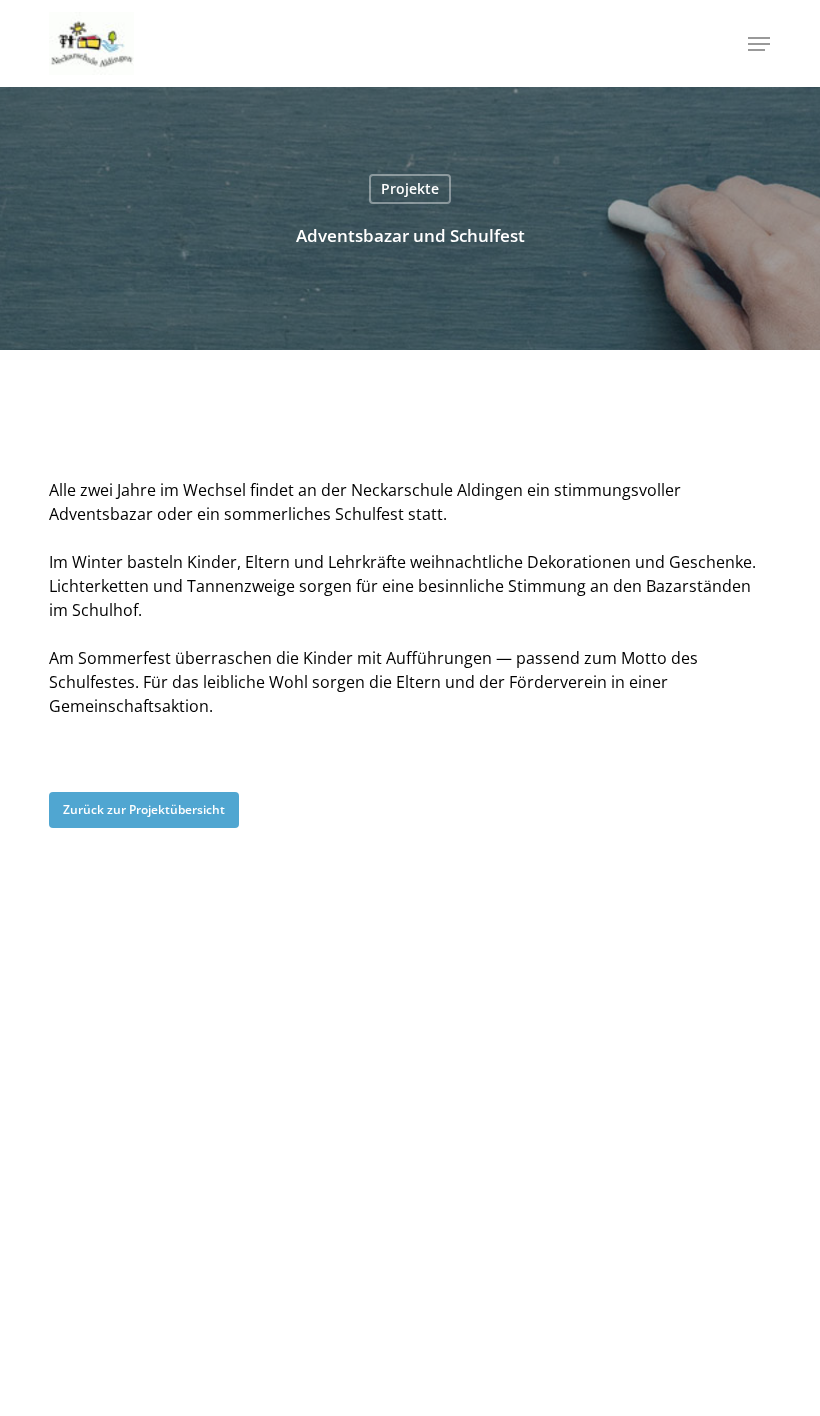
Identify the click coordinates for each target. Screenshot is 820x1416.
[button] (759, 44)
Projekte (410, 188)
